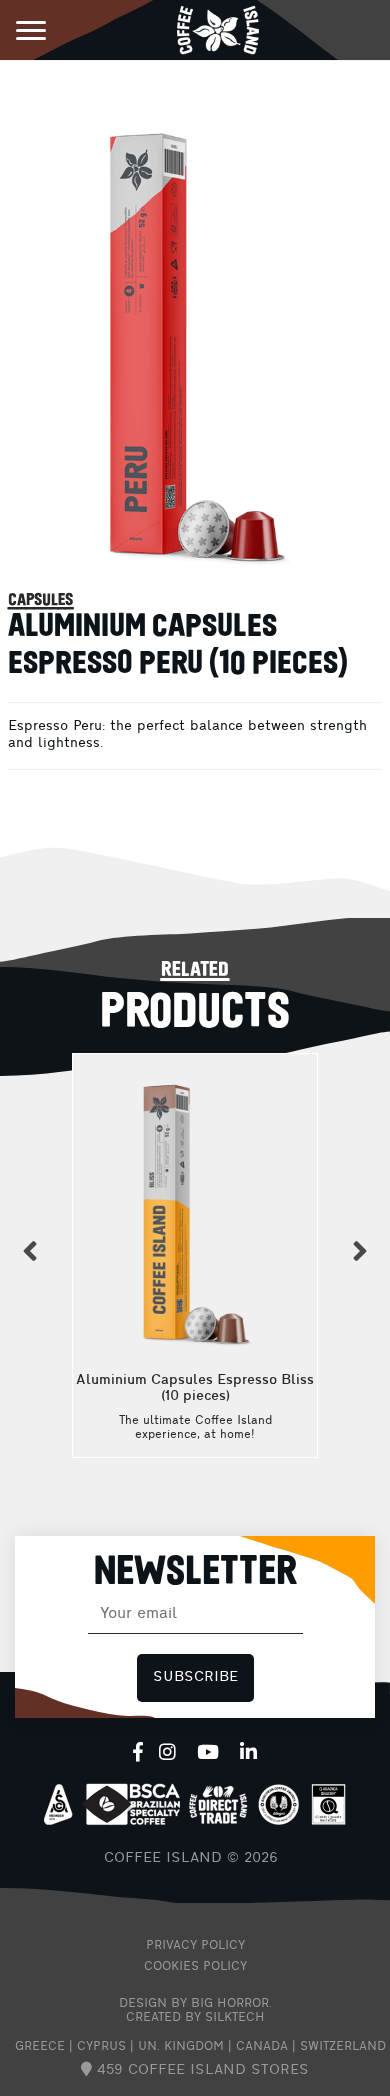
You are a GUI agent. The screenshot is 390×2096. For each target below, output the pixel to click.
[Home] (217, 28)
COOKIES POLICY (195, 1967)
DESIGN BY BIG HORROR (194, 2004)
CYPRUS (101, 2047)
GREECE (40, 2047)
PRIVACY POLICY (195, 1946)
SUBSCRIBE (195, 1677)
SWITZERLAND (343, 2047)
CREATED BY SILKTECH (195, 2018)
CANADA (262, 2047)
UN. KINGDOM (181, 2047)
